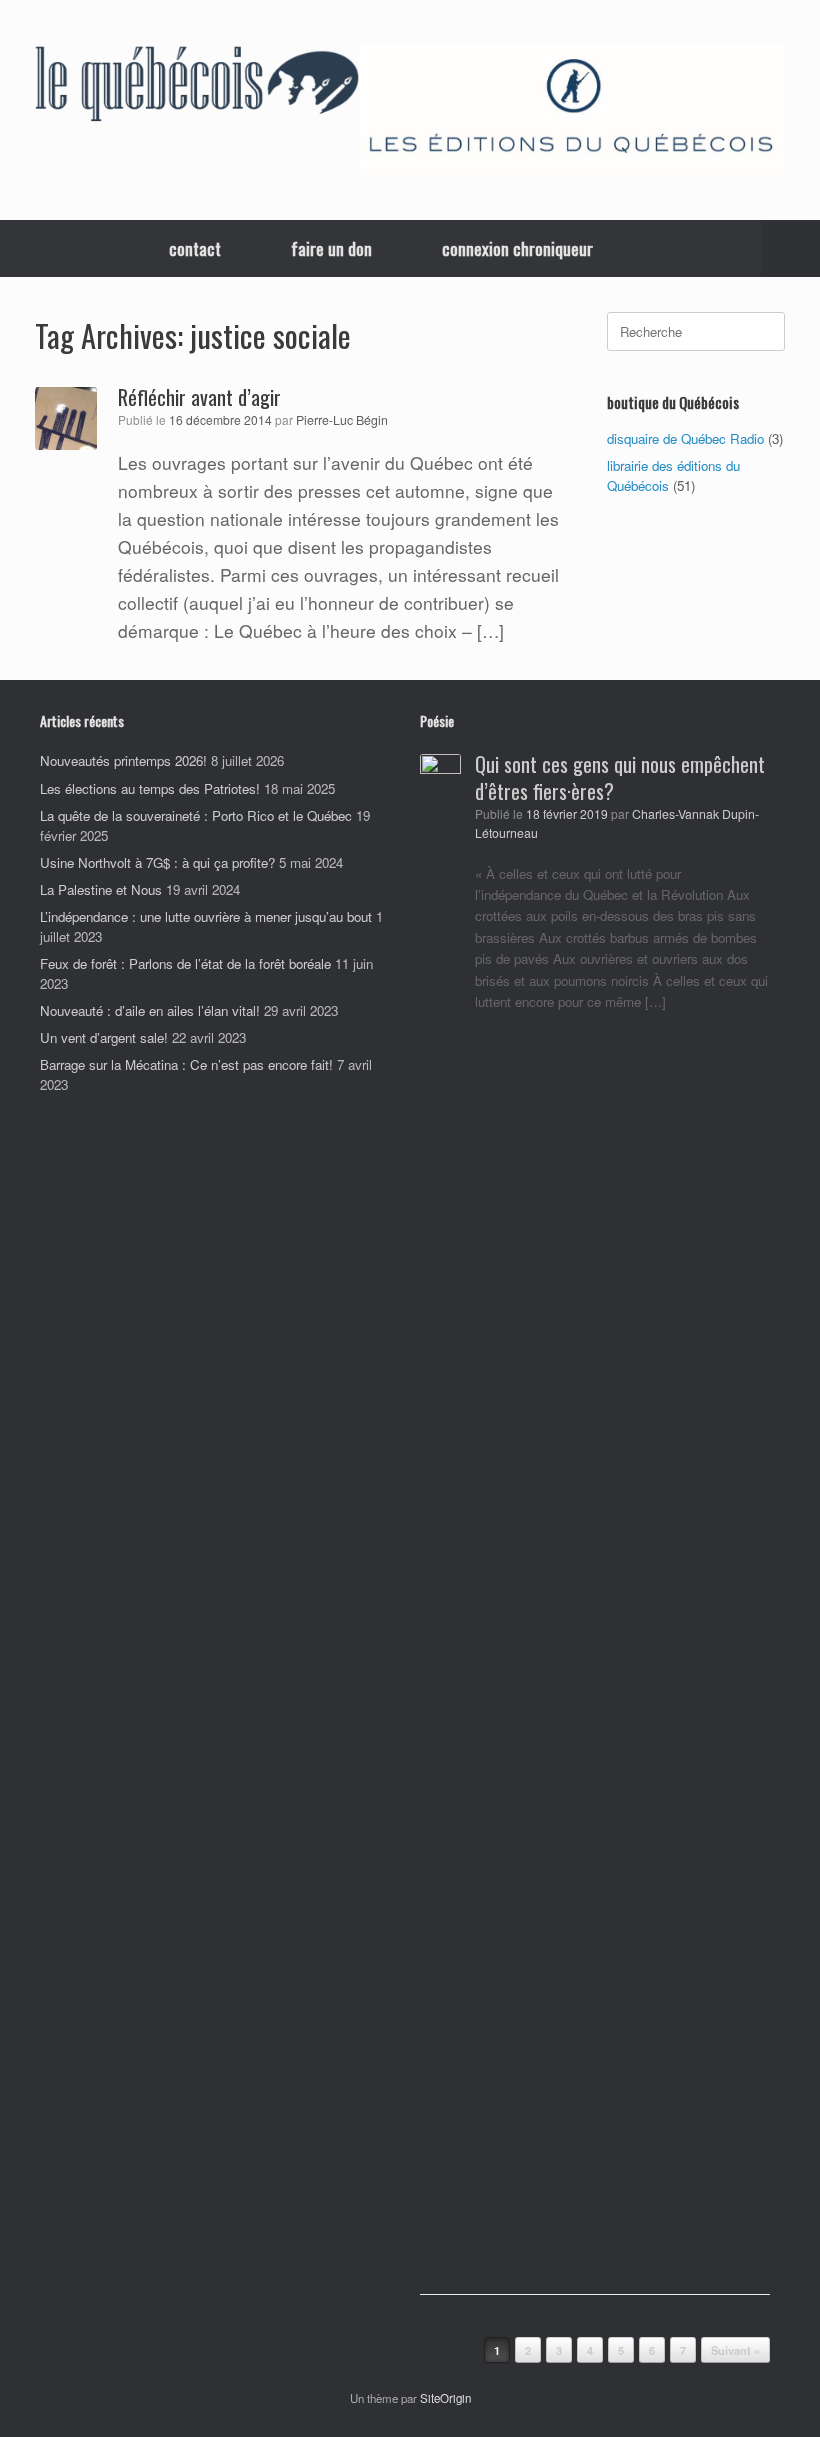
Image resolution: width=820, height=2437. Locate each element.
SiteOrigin (445, 2398)
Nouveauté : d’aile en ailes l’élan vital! (150, 1010)
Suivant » (735, 2350)
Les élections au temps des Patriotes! (150, 788)
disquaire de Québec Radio (685, 438)
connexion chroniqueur (517, 248)
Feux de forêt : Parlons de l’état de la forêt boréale (185, 963)
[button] (790, 248)
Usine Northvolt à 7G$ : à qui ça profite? (157, 862)
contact (195, 248)
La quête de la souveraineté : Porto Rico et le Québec (196, 815)
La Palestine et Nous (101, 889)
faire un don (331, 248)
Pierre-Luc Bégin (342, 420)
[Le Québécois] (197, 87)
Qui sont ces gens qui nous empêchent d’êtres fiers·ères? (620, 777)
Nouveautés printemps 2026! (123, 760)
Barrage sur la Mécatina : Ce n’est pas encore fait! (186, 1064)
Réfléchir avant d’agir (199, 397)
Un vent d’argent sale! (104, 1037)
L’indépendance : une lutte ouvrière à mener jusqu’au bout (206, 916)
